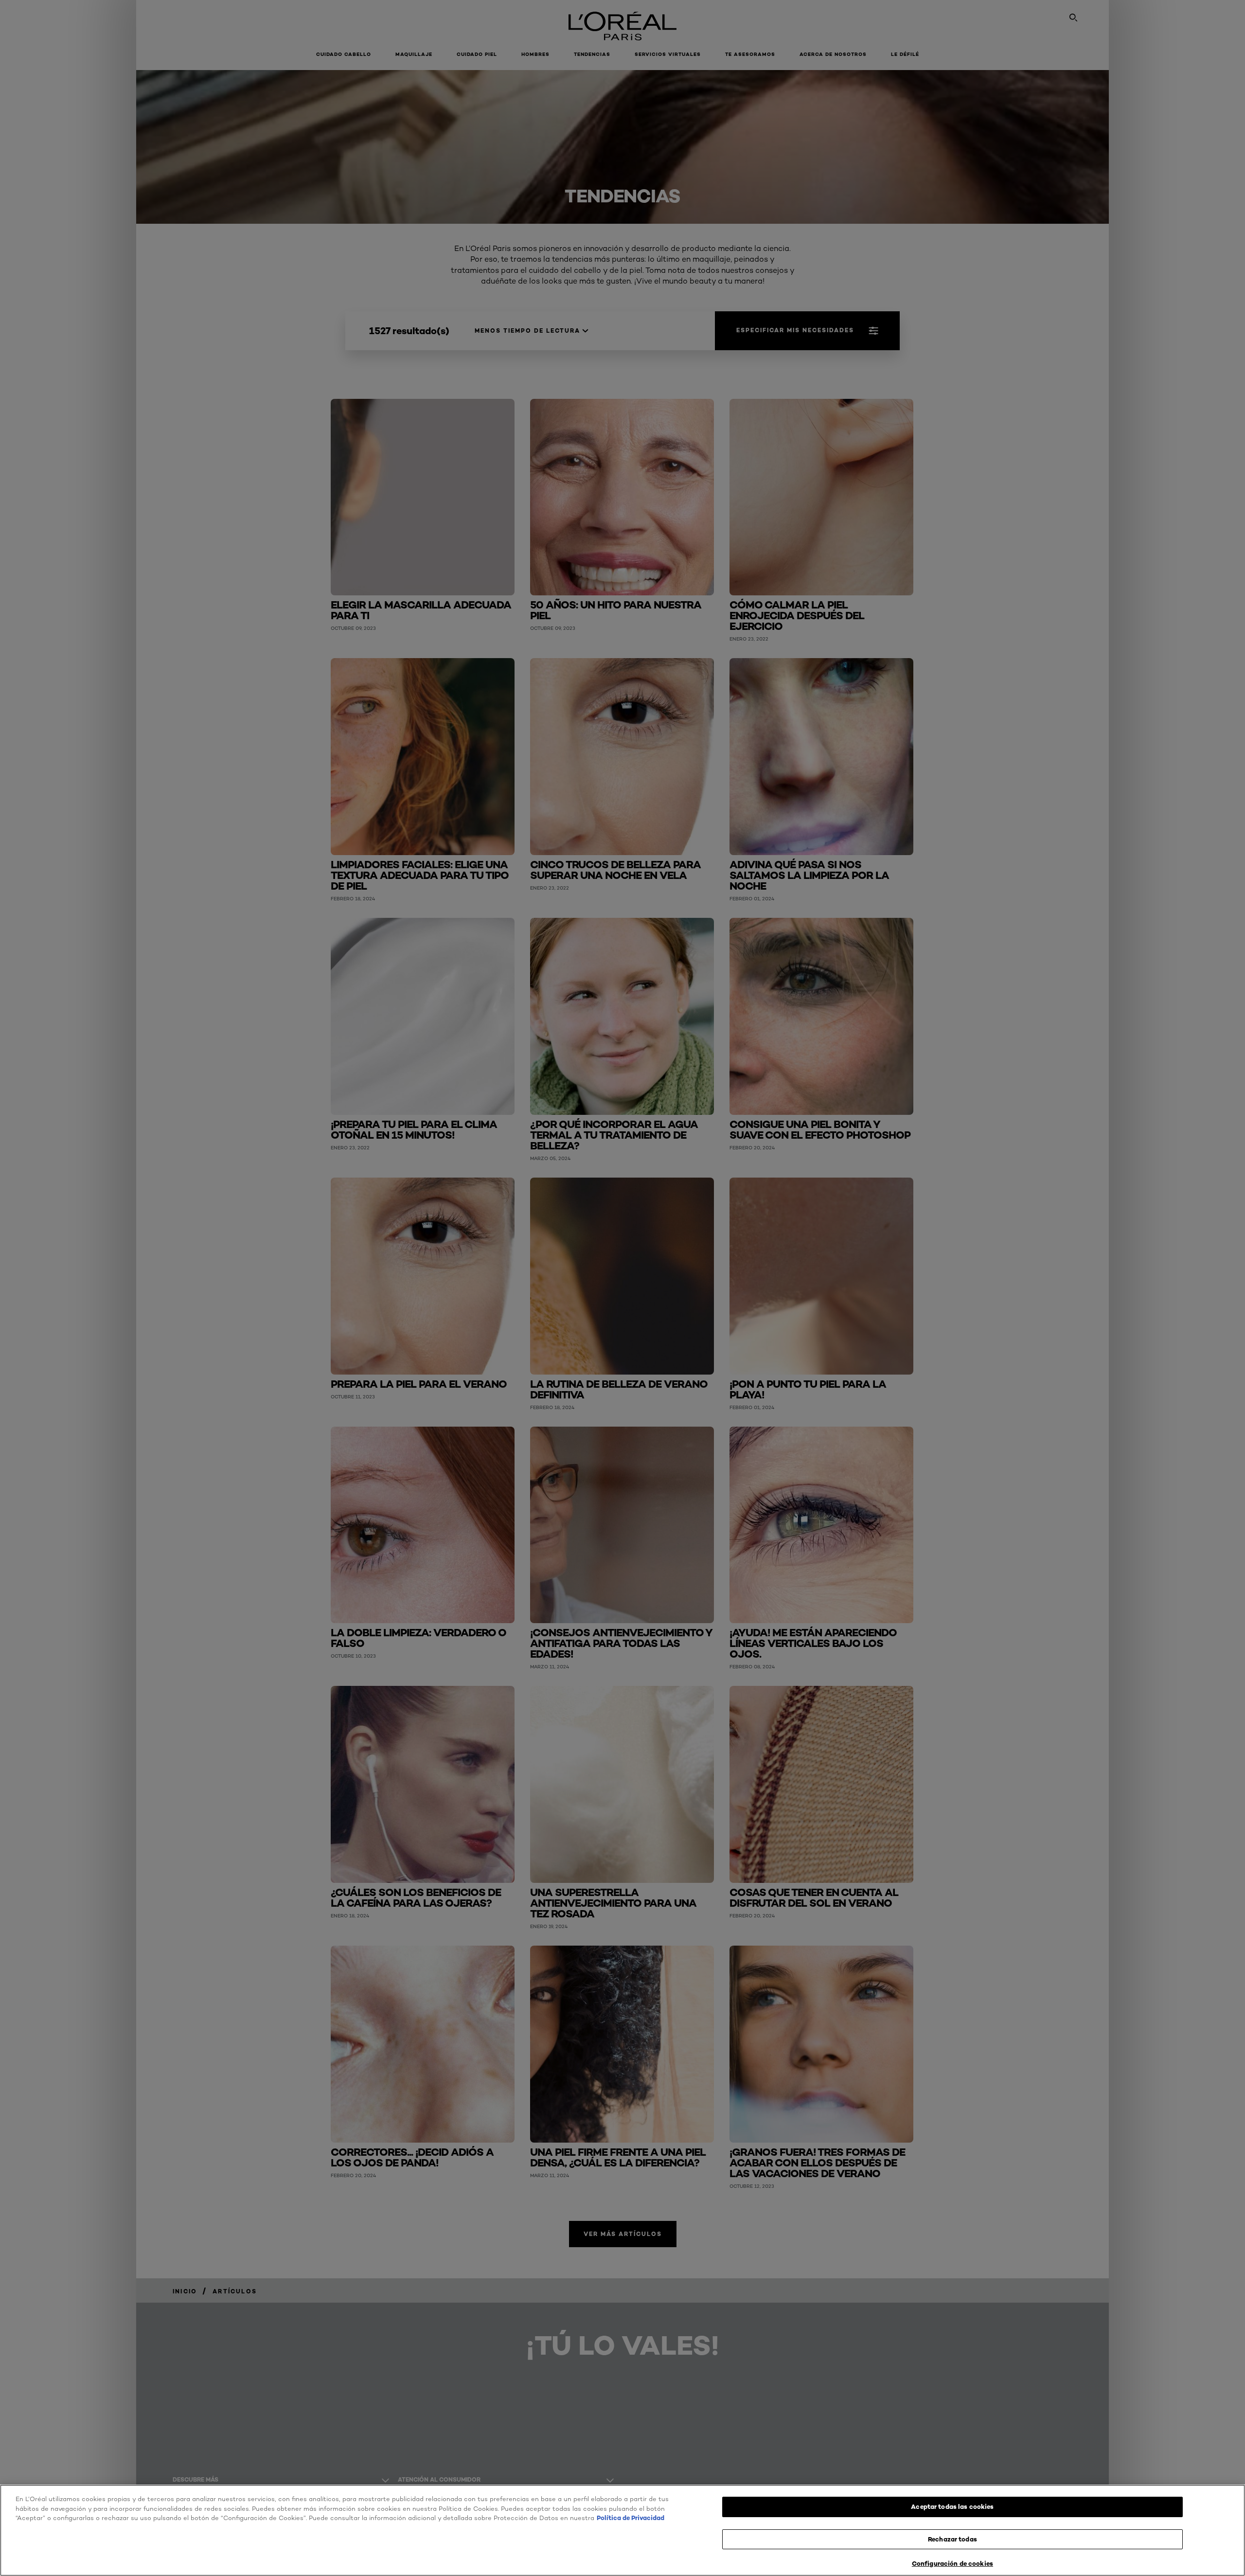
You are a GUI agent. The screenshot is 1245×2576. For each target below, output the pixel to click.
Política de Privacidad (631, 2518)
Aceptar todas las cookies (952, 2506)
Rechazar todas (952, 2539)
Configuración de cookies (952, 2563)
